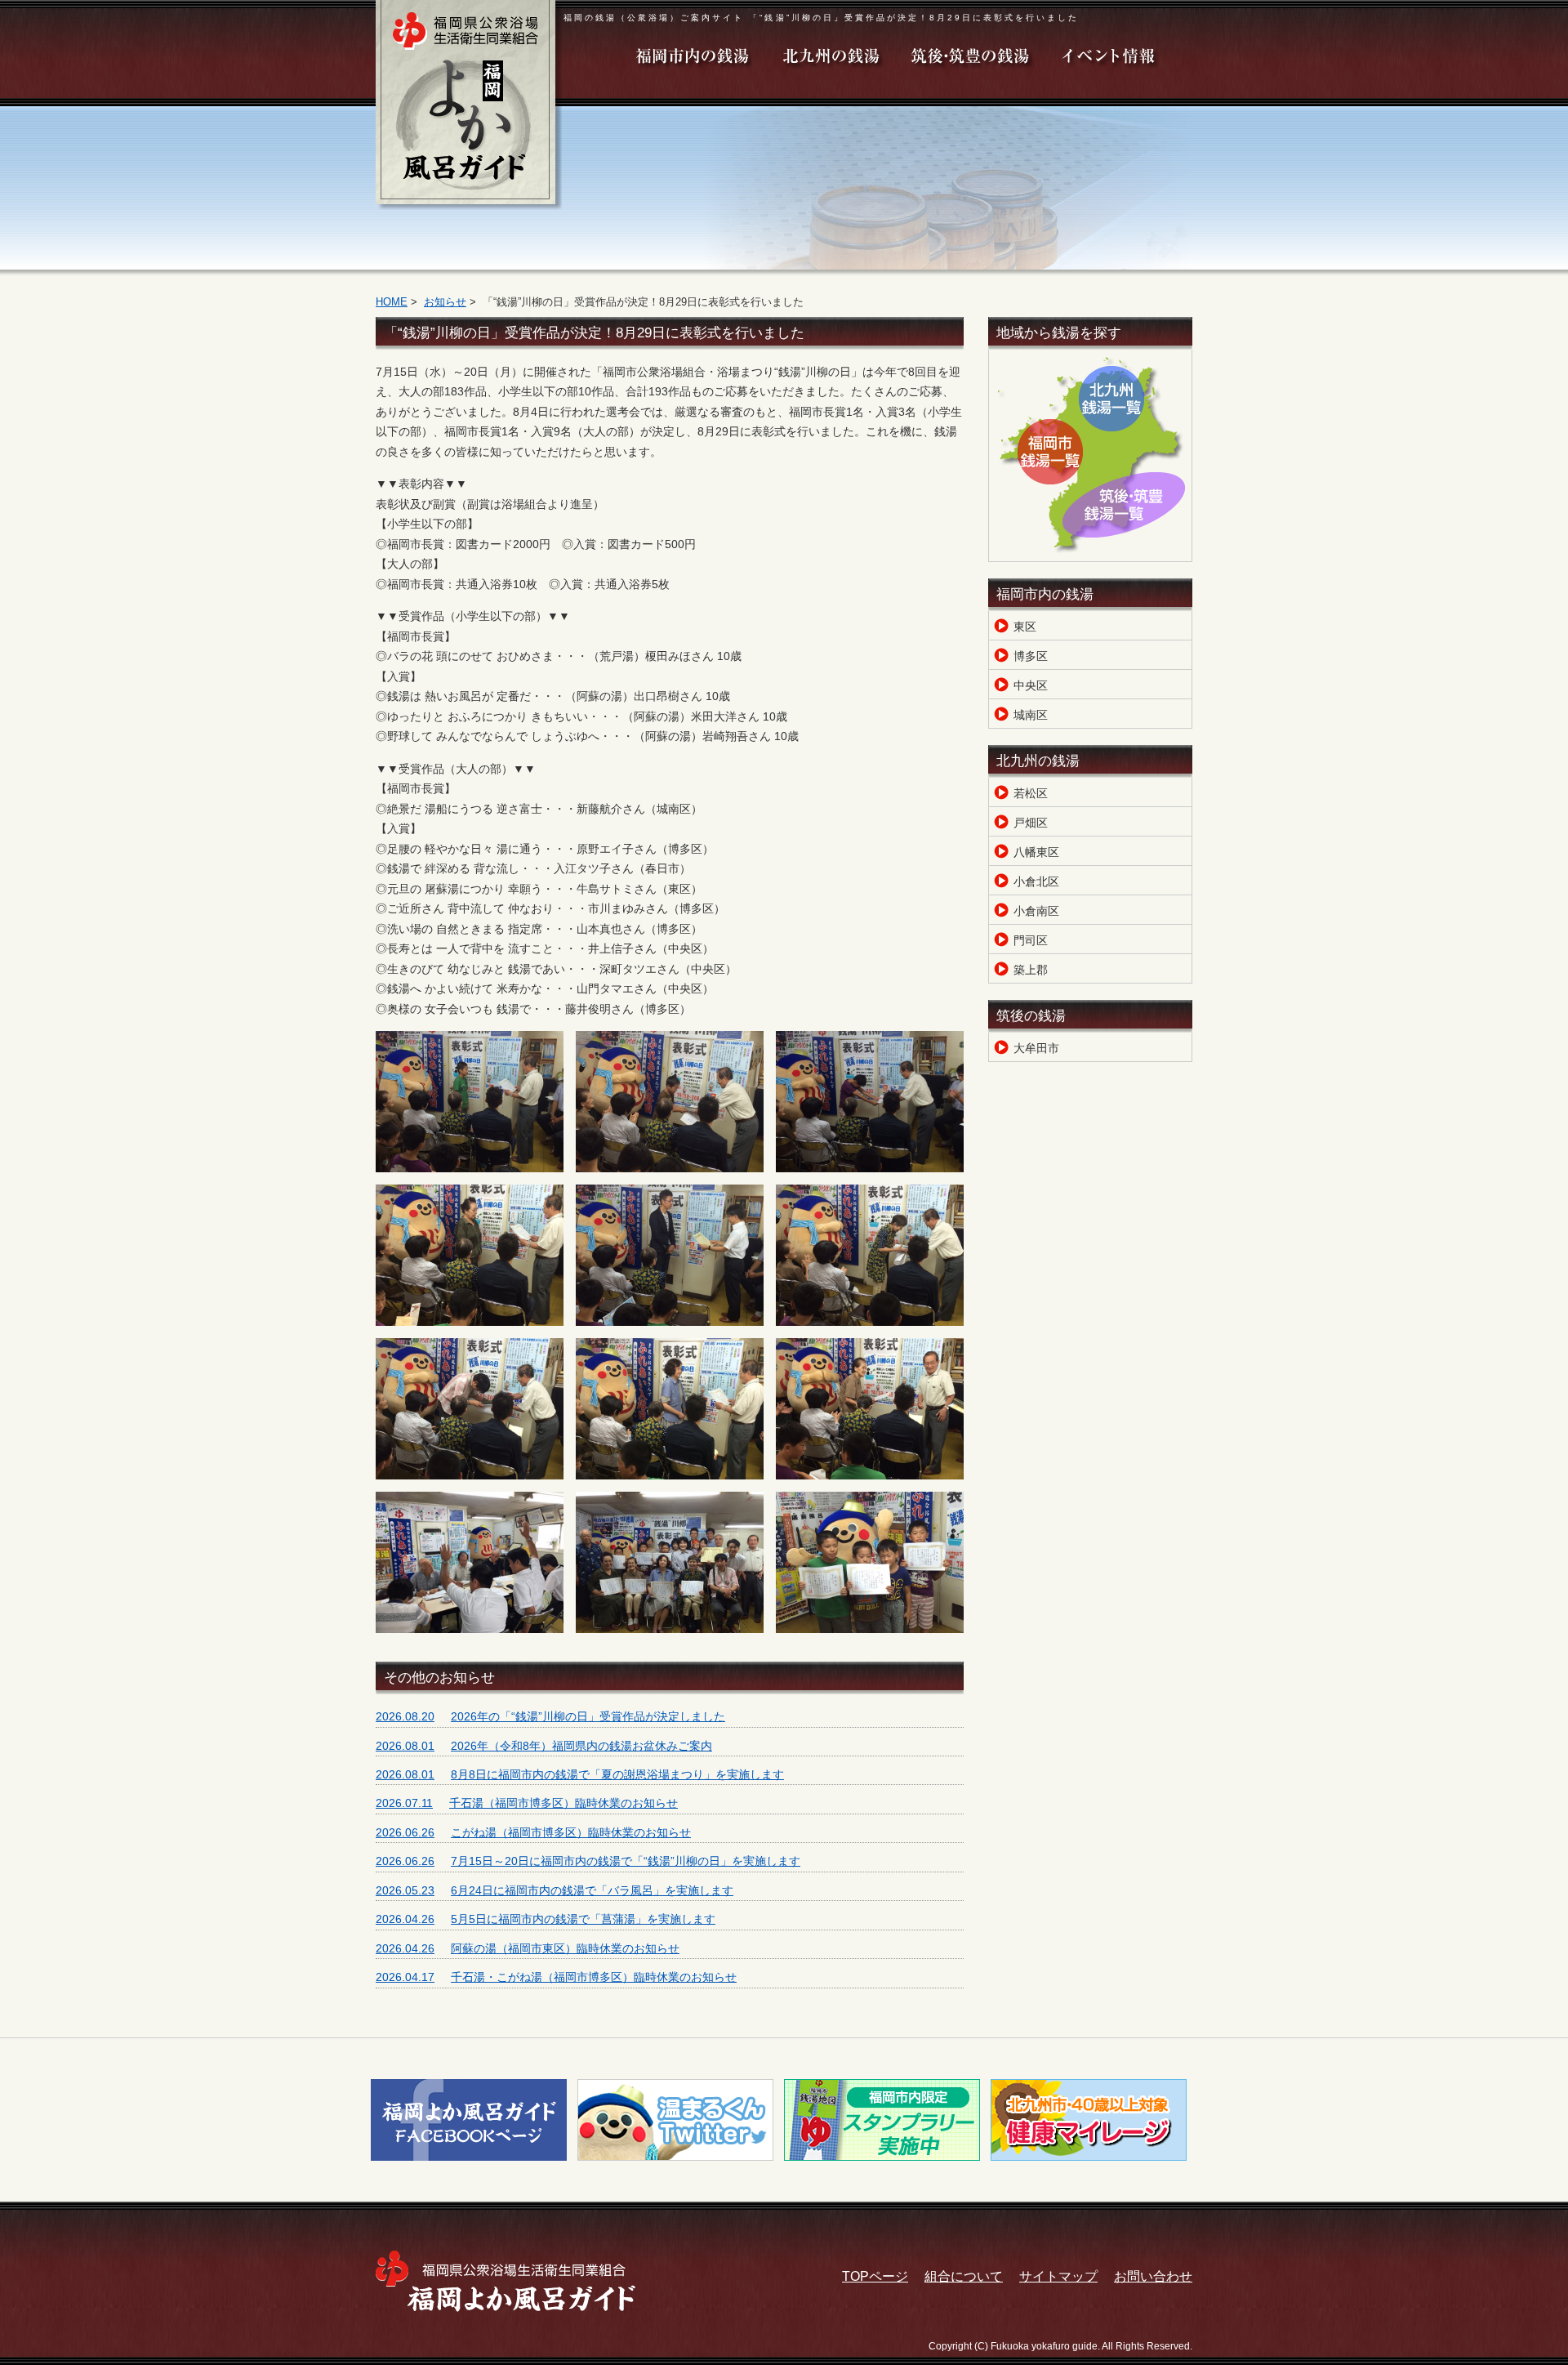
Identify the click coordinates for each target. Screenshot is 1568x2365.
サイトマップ (1058, 2276)
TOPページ (875, 2276)
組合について (964, 2276)
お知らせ (445, 302)
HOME (392, 302)
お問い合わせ (1153, 2276)
